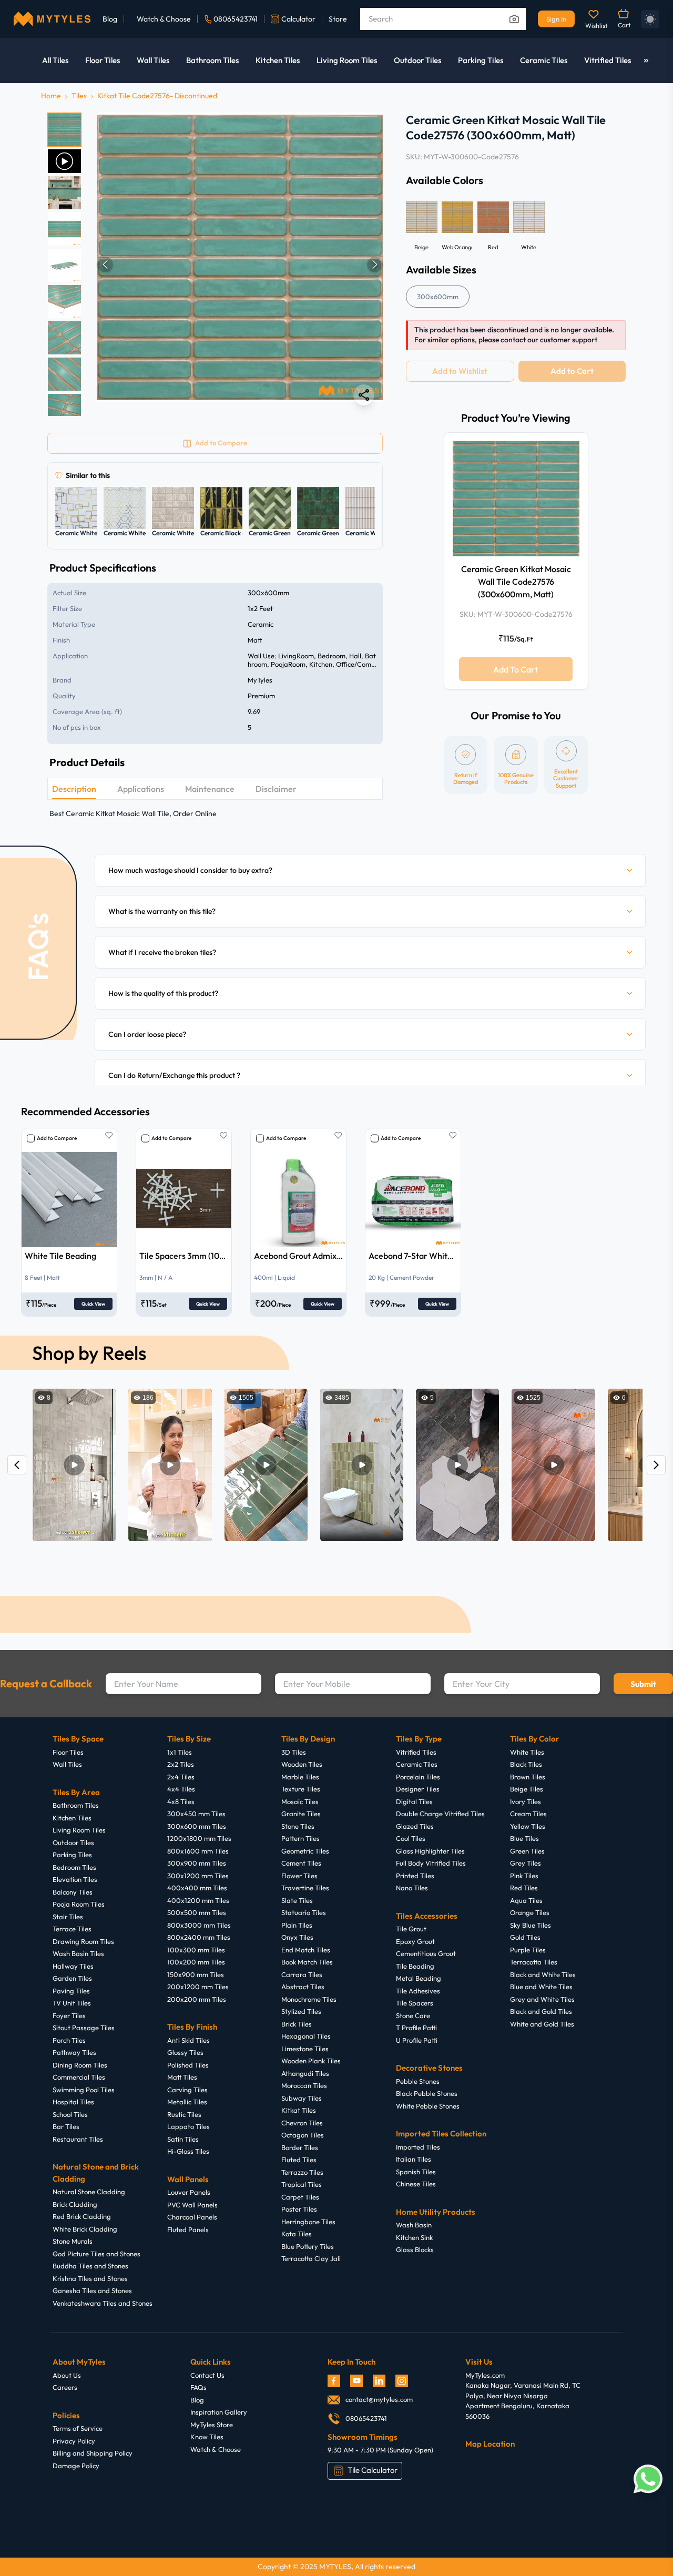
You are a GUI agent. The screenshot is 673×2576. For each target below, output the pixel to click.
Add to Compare (57, 1138)
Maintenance (210, 789)
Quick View (93, 1304)
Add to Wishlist (460, 371)
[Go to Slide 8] (64, 374)
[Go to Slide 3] (64, 193)
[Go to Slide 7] (64, 338)
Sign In (556, 19)
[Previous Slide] (105, 264)
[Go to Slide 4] (64, 229)
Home (51, 96)
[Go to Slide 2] (64, 161)
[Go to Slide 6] (64, 302)
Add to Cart (572, 371)
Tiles (79, 96)
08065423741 (236, 19)
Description (74, 789)
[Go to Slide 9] (64, 410)
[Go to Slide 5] (64, 265)
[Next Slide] (375, 264)
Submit (643, 1684)
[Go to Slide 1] (64, 130)
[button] (240, 264)
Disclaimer (276, 789)
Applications (141, 789)
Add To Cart (516, 669)
